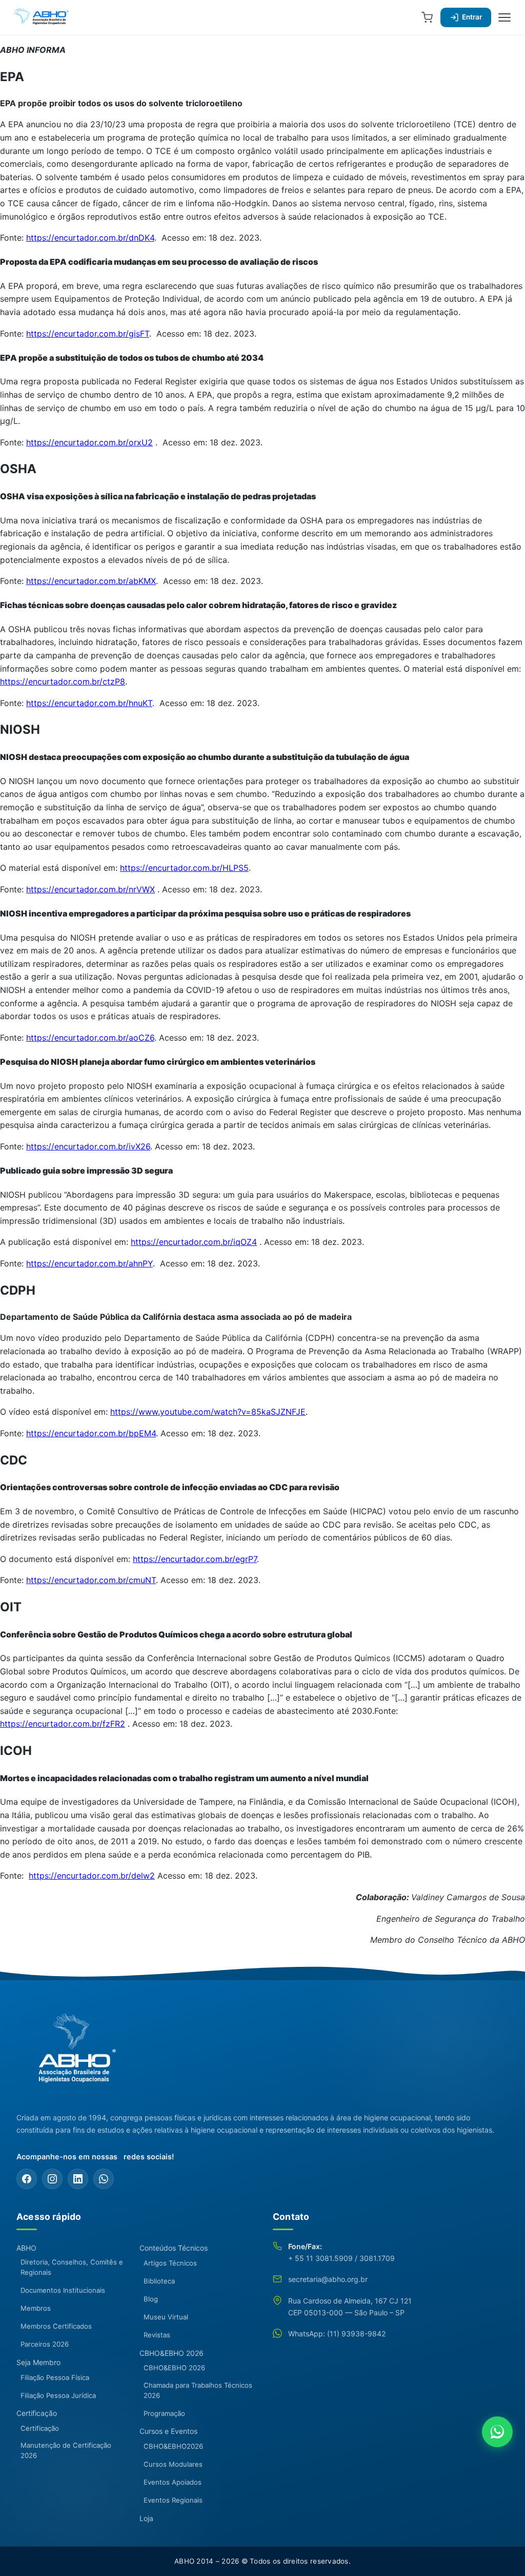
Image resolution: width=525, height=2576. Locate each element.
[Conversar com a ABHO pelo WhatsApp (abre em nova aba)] (497, 2432)
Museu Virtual (166, 2317)
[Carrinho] (427, 17)
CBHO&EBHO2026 (173, 2446)
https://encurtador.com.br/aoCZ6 (90, 1038)
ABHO (26, 2248)
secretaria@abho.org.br (328, 2279)
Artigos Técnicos (170, 2263)
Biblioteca (159, 2281)
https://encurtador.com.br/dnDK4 (90, 238)
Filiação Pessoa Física (55, 2377)
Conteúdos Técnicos (174, 2248)
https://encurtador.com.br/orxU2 (89, 442)
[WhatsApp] (104, 2179)
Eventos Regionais (173, 2500)
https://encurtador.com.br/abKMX (91, 581)
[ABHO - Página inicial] (73, 2054)
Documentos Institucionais (63, 2290)
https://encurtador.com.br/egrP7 (195, 1559)
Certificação (37, 2413)
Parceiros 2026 (45, 2344)
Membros (36, 2308)
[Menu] (504, 17)
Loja (146, 2518)
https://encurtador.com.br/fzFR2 (63, 1724)
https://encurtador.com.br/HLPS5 (184, 868)
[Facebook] (27, 2179)
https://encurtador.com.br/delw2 (92, 1876)
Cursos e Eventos (168, 2431)
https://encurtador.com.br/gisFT (88, 334)
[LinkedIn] (78, 2179)
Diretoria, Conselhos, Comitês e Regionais (72, 2267)
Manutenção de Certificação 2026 (66, 2450)
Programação (164, 2413)
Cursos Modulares (173, 2464)
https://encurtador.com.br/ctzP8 (63, 681)
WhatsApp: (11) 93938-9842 (337, 2334)
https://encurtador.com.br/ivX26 (88, 1146)
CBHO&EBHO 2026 (171, 2353)
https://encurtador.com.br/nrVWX (90, 889)
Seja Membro (38, 2362)
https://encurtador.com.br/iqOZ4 (194, 1242)
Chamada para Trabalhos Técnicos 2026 (198, 2390)
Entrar (472, 17)
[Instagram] (52, 2179)
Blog (151, 2299)
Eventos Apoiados (173, 2482)
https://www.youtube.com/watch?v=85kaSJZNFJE (208, 1412)
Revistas (157, 2335)
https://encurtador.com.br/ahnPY (89, 1263)
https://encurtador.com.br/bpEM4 (91, 1433)
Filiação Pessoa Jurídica (58, 2395)
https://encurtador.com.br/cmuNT (91, 1580)
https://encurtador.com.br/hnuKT (89, 703)
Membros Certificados (56, 2326)
